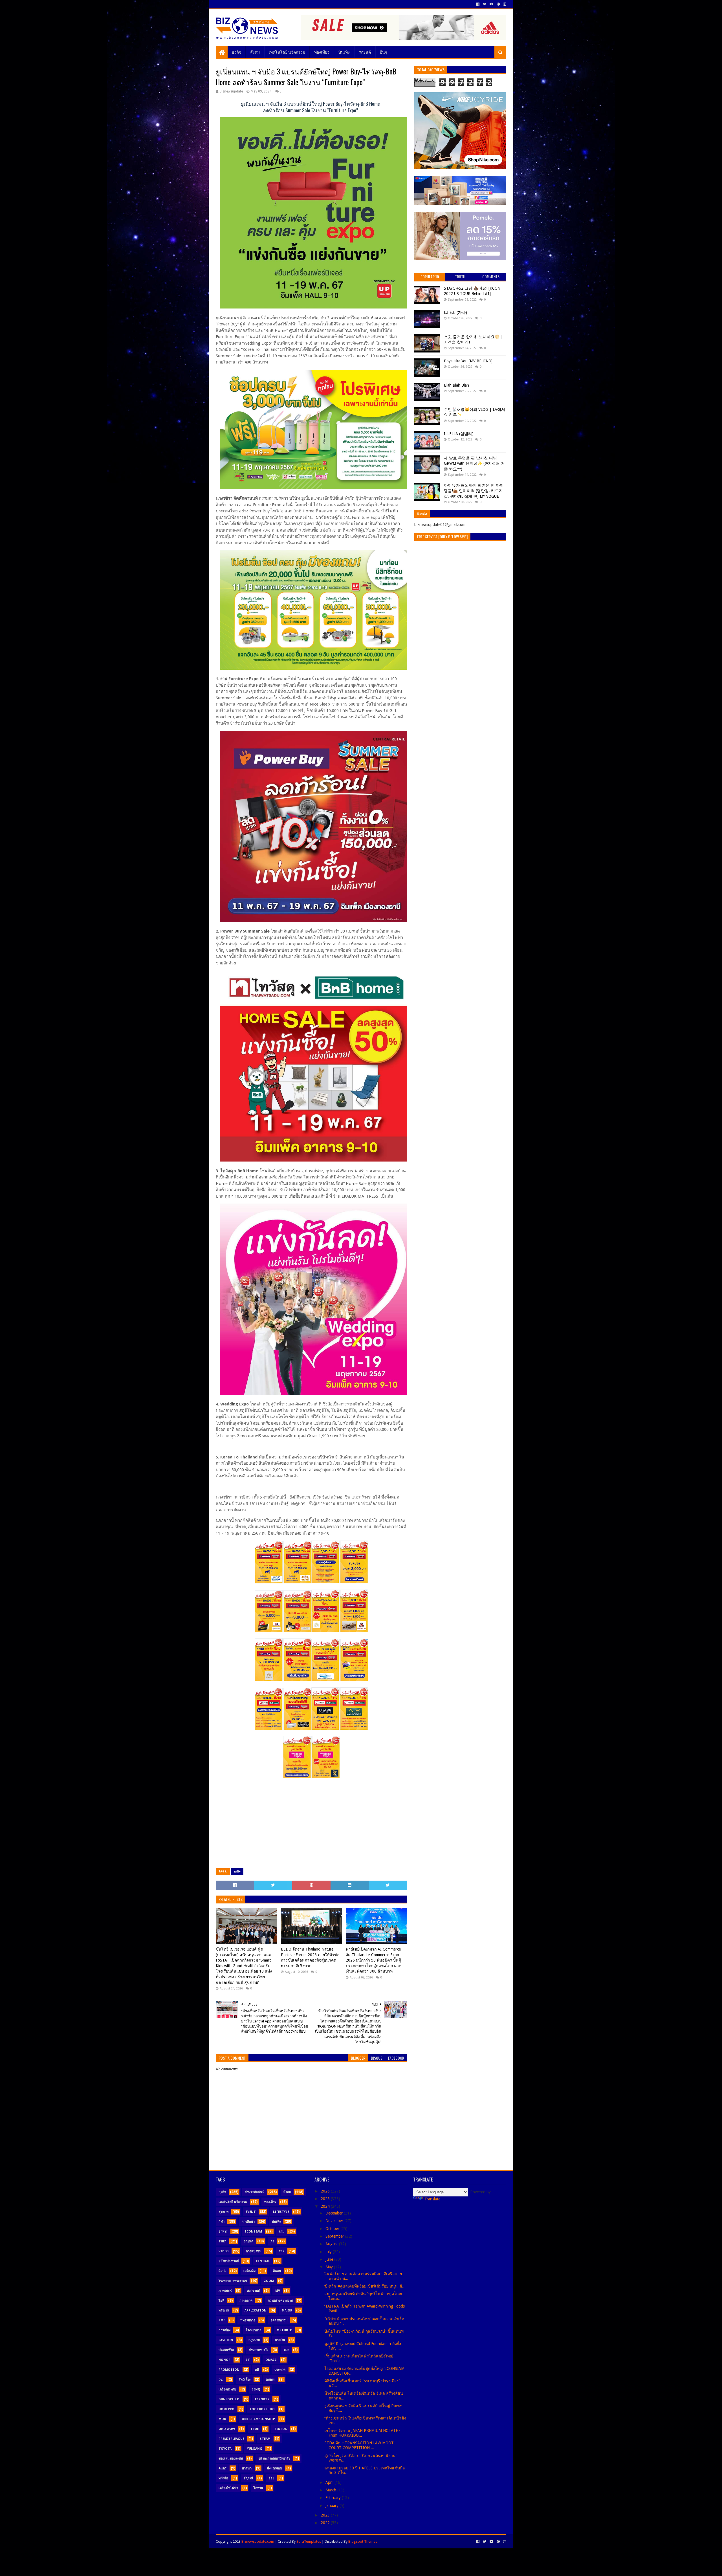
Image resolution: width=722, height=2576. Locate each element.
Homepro (226, 2409)
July (329, 2252)
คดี (257, 2370)
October (333, 2229)
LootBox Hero (262, 2409)
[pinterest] (498, 4)
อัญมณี (248, 2478)
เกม (282, 2232)
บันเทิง (344, 52)
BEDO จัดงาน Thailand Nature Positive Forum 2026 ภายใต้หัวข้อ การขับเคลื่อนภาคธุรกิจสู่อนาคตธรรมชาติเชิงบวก (310, 1957)
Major (287, 2311)
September (335, 2236)
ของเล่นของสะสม (231, 2459)
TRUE (255, 2429)
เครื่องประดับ (227, 2389)
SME (222, 2320)
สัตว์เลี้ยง (245, 2380)
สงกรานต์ (254, 2291)
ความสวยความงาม (280, 2301)
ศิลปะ (222, 2271)
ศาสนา (247, 2468)
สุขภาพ (224, 2212)
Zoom (269, 2281)
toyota (225, 2449)
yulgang (255, 2449)
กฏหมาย (254, 2340)
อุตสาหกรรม (279, 2320)
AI (272, 2241)
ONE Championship (258, 2419)
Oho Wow (227, 2429)
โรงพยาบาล (254, 2330)
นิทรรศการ (248, 2320)
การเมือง (224, 2330)
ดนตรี (223, 2468)
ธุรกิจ (236, 52)
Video (224, 2251)
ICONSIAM (253, 2232)
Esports (262, 2399)
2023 (326, 2515)
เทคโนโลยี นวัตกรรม (287, 52)
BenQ (256, 2389)
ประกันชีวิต (226, 2350)
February (334, 2498)
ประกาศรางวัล (259, 2350)
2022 (326, 2523)
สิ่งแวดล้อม (275, 2468)
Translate (432, 2199)
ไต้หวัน (258, 2488)
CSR (282, 2251)
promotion (229, 2370)
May (330, 2267)
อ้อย (271, 2478)
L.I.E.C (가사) (455, 312)
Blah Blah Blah (456, 385)
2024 (326, 2206)
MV (278, 2291)
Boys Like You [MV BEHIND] (468, 361)
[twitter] (485, 4)
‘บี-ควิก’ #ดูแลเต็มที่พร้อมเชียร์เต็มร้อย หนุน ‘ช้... (365, 2286)
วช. (221, 2380)
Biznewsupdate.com (258, 2541)
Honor (224, 2360)
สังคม (255, 52)
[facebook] (478, 4)
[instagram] (504, 4)
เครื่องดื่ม (249, 2271)
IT (248, 2360)
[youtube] (491, 4)
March (331, 2490)
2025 (326, 2199)
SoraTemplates (309, 2541)
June (330, 2259)
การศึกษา (248, 2222)
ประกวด (280, 2370)
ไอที (221, 2301)
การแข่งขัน (254, 2251)
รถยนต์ (365, 52)
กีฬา (222, 2222)
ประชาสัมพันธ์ (255, 2192)
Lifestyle (281, 2212)
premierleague (231, 2439)
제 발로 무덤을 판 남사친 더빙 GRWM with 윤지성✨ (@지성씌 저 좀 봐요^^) (474, 463)
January (333, 2506)
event (251, 2212)
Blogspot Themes (363, 2541)
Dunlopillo (229, 2399)
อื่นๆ (384, 52)
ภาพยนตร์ (225, 2291)
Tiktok (280, 2429)
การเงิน (280, 2340)
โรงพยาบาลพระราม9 (233, 2281)
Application (256, 2311)
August (332, 2244)
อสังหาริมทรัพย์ (229, 2261)
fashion (226, 2340)
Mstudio (285, 2330)
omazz (271, 2360)
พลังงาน (224, 2311)
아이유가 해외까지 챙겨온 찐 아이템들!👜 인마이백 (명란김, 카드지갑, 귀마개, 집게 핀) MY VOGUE (474, 491)
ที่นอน (277, 2271)
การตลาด (246, 2301)
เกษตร (270, 2380)
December (335, 2213)
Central (263, 2261)
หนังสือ (223, 2478)
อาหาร (223, 2232)
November (335, 2221)
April (330, 2482)
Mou (222, 2419)
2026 (326, 2191)
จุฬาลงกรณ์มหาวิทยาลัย (274, 2459)
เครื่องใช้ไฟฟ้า (228, 2488)
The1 (223, 2241)
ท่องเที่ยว (322, 52)
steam (265, 2439)
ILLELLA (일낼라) (459, 434)
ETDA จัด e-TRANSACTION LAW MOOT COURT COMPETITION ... (359, 2445)
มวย (286, 2350)
